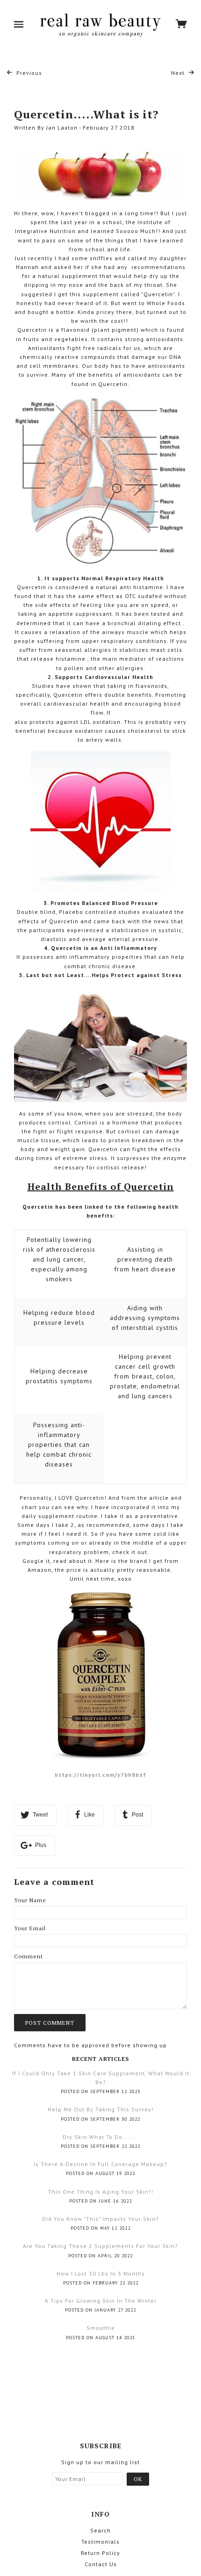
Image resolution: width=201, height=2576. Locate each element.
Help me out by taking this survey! (101, 2109)
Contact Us (101, 2564)
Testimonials (100, 2542)
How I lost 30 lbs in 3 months (101, 2273)
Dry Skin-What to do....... (100, 2137)
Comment (29, 1956)
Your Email (30, 1928)
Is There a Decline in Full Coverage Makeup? (100, 2164)
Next (179, 73)
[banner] (100, 25)
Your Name (30, 1900)
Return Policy (100, 2553)
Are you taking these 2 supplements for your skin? (100, 2246)
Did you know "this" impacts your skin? (100, 2219)
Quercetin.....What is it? (86, 114)
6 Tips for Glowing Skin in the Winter (101, 2301)
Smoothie (101, 2328)
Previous (28, 73)
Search (100, 2530)
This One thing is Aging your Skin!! (101, 2192)
